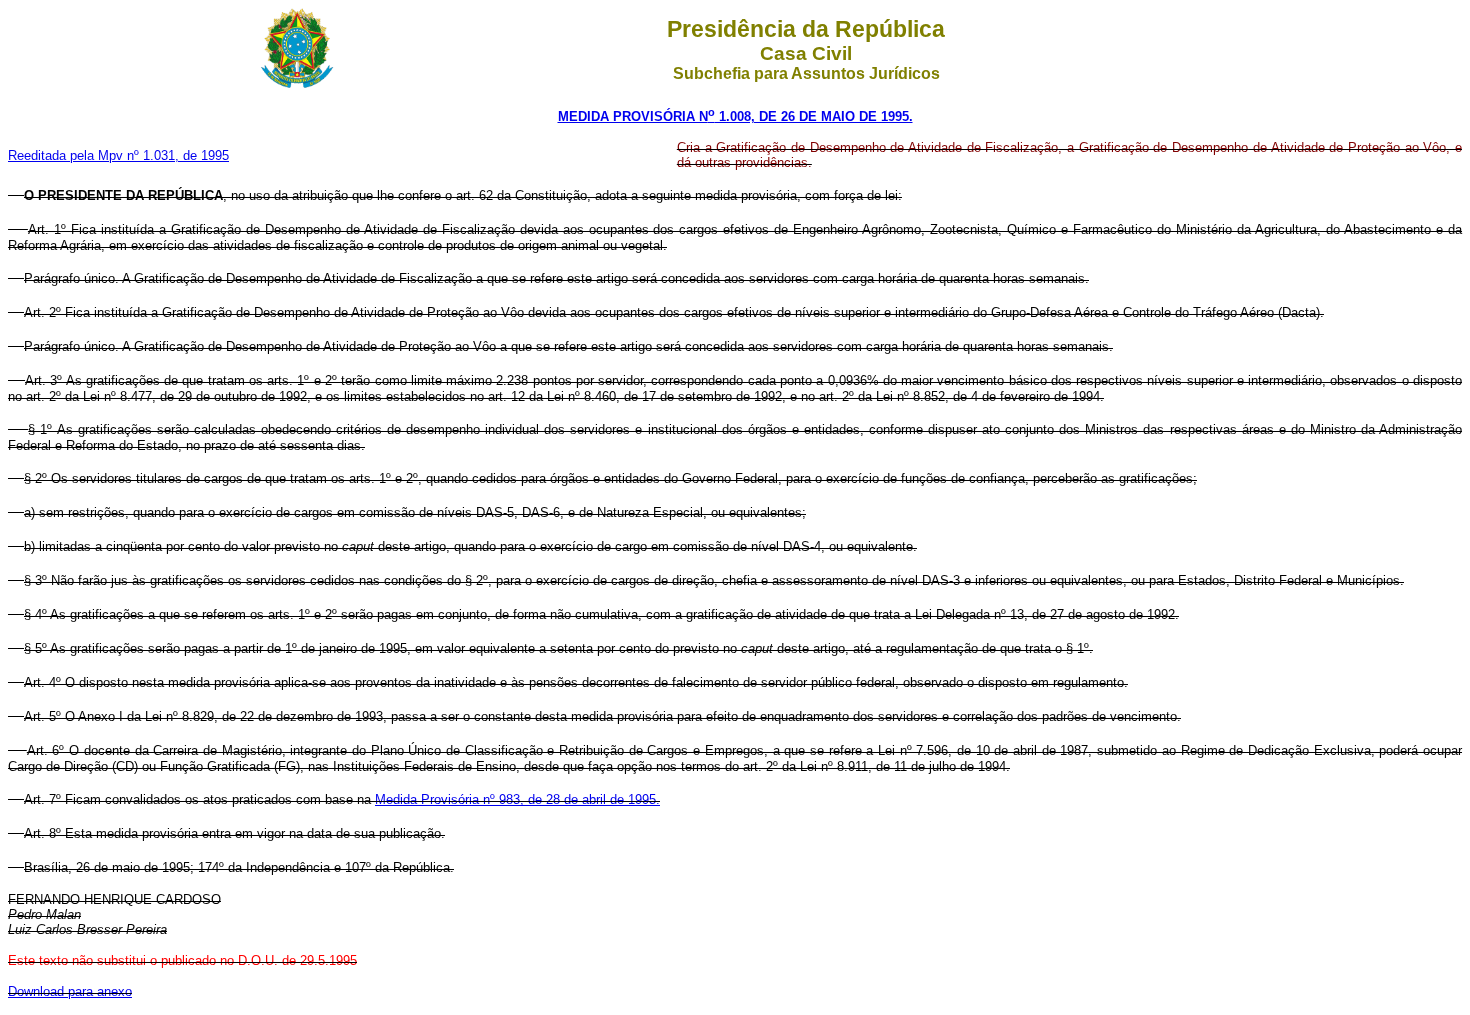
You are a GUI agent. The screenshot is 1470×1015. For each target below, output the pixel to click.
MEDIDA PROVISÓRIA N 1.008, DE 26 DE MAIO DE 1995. (735, 116)
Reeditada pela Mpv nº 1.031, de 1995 (118, 155)
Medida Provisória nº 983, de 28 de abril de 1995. (517, 799)
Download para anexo (70, 991)
